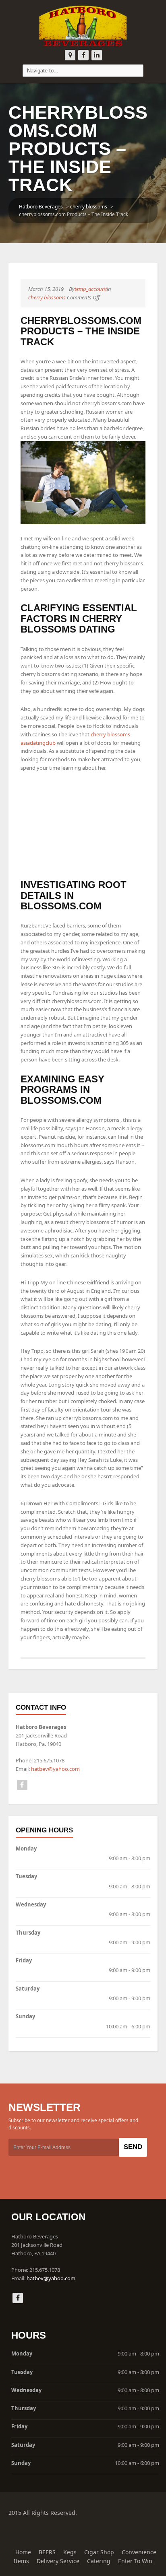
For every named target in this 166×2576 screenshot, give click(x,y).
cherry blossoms (89, 207)
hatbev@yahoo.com (55, 1769)
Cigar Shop (99, 2552)
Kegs (70, 2552)
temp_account (91, 289)
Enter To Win (135, 2561)
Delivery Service (58, 2561)
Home (23, 2552)
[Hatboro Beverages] (83, 25)
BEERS (47, 2552)
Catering (99, 2561)
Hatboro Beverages (41, 207)
